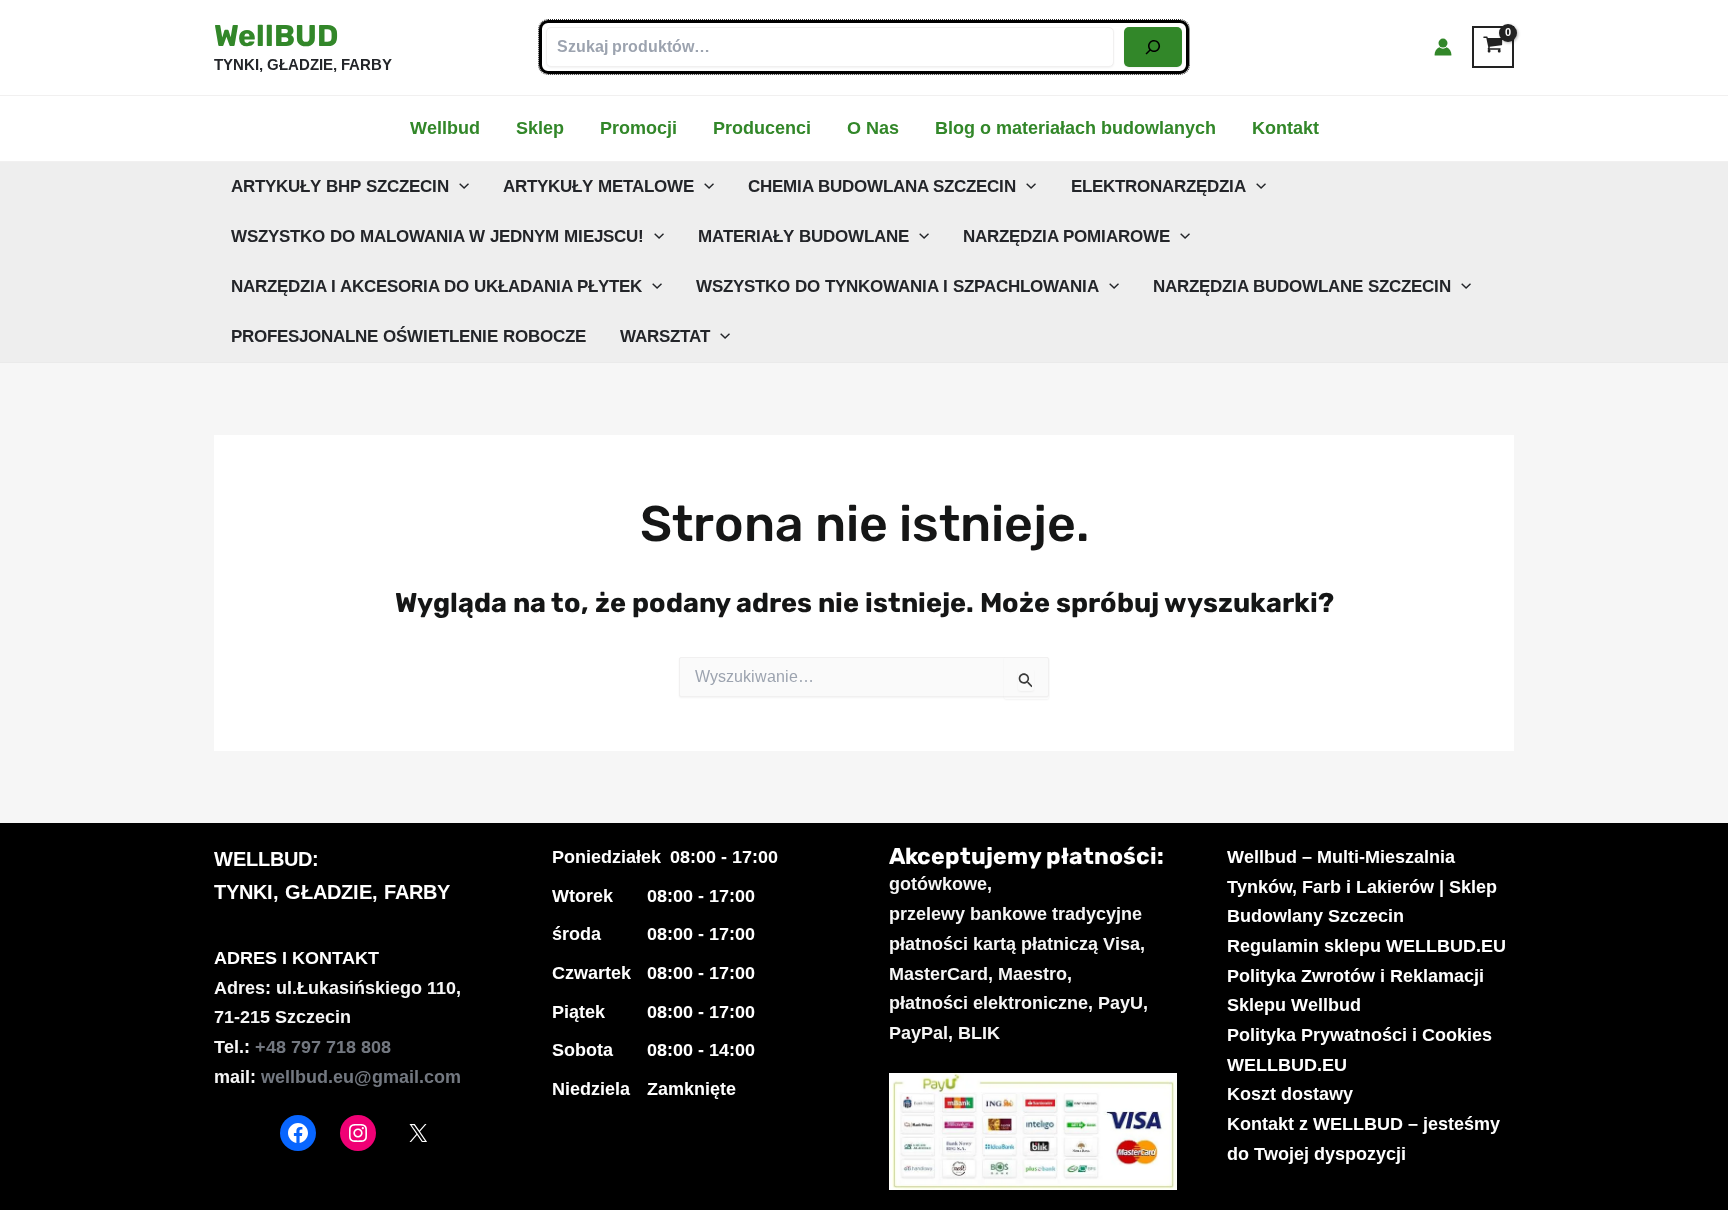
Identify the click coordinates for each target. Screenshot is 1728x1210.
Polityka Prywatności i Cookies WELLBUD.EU (1359, 1050)
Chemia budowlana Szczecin (882, 186)
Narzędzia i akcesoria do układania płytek (436, 286)
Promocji (638, 128)
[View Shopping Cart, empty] (1493, 47)
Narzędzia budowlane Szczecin (1302, 286)
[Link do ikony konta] (1443, 47)
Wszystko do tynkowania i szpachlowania (897, 286)
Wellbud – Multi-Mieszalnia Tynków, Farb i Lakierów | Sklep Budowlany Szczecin (1362, 886)
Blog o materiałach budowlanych (1075, 128)
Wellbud (445, 128)
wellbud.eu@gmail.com (361, 1077)
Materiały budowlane (803, 236)
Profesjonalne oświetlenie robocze (408, 336)
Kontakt (1285, 128)
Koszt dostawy (1290, 1094)
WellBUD (276, 36)
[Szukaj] (1153, 47)
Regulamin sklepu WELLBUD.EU (1366, 946)
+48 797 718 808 (323, 1047)
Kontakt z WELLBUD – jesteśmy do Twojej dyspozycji (1363, 1139)
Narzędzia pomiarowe (1066, 236)
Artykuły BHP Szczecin (340, 186)
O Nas (873, 128)
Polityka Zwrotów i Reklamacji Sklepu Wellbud (1355, 991)
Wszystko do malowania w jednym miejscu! (437, 236)
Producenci (762, 128)
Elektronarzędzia (1158, 186)
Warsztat (665, 336)
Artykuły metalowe (598, 186)
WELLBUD (263, 859)
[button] (459, 187)
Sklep (540, 128)
